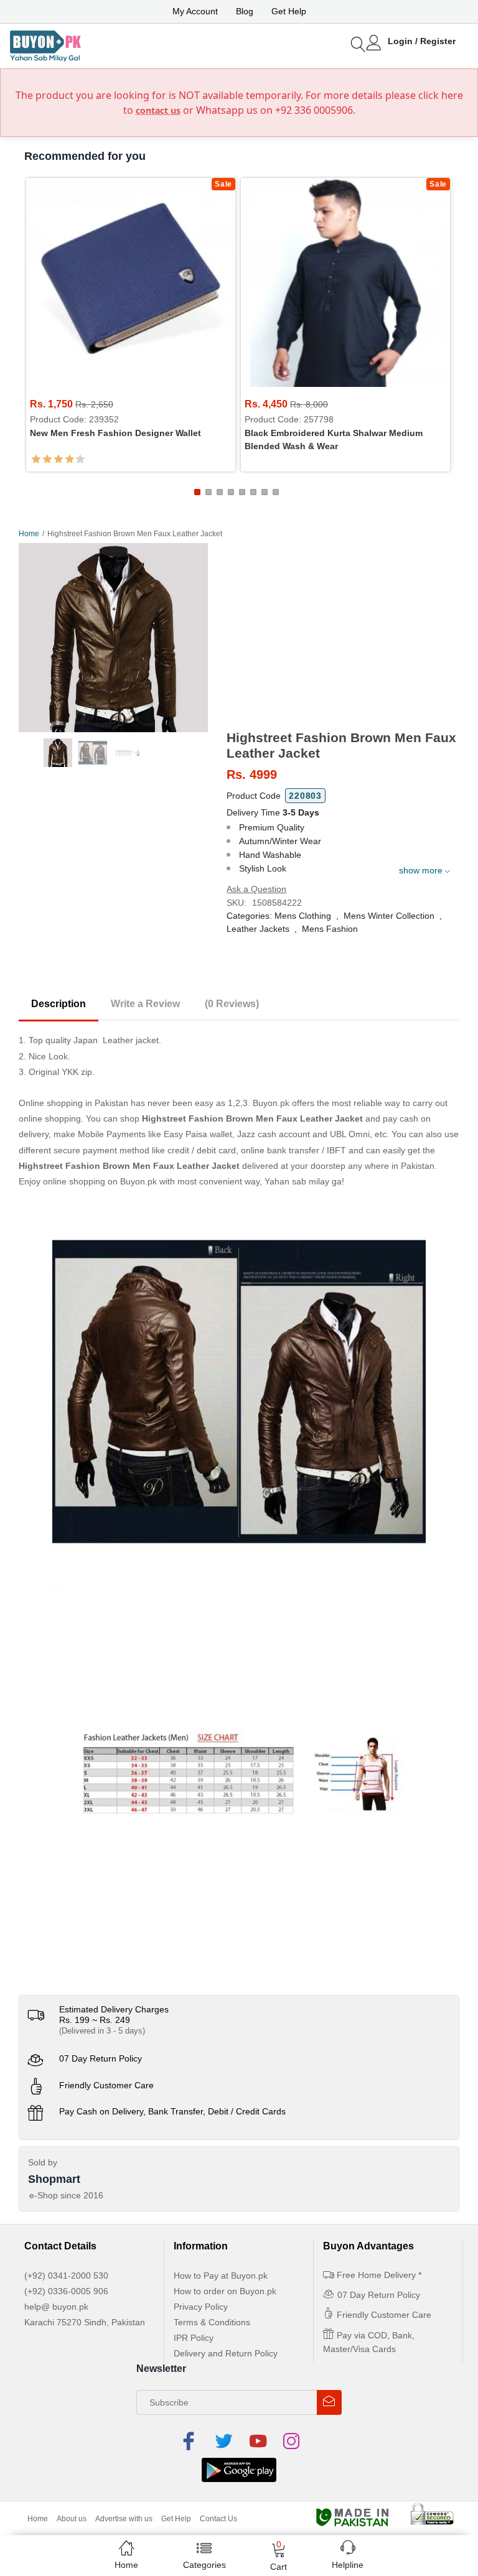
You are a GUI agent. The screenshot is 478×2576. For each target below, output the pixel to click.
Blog (245, 11)
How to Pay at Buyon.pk (221, 2276)
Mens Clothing (303, 916)
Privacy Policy (201, 2307)
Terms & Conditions (212, 2322)
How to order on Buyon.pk (225, 2291)
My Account (195, 11)
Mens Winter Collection (389, 916)
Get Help (289, 11)
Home (29, 534)
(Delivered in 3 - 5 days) (102, 2031)
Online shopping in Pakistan (73, 1103)
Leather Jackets (258, 929)
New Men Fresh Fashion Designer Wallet (115, 433)
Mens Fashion (330, 929)
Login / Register (422, 41)
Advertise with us (124, 2519)
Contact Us (218, 2519)
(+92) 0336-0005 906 (66, 2291)
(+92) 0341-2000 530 (66, 2276)
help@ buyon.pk (56, 2307)
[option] (113, 638)
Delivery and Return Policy (226, 2353)
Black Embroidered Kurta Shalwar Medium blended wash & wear (334, 439)
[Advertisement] (343, 636)
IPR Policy (194, 2338)
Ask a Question (256, 889)
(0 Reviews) (232, 1004)
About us (72, 2519)
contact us (158, 110)
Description (59, 1004)
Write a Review (145, 1004)
